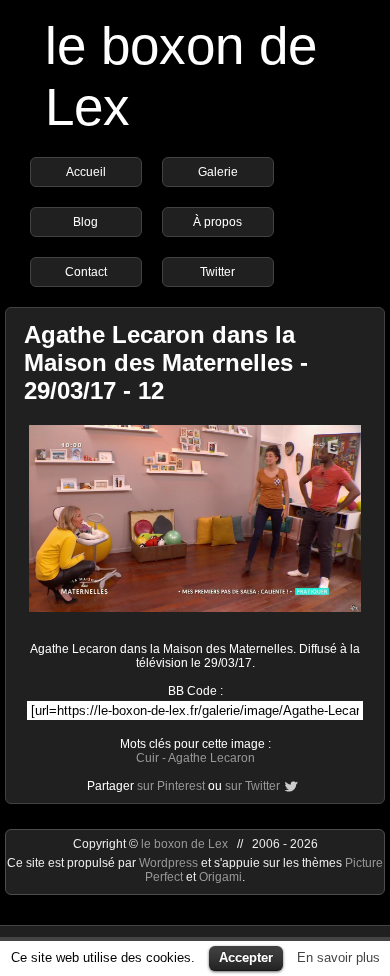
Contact (86, 272)
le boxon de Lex (184, 844)
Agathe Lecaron (211, 758)
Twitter (217, 272)
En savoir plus (338, 957)
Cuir (147, 758)
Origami (220, 877)
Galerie (218, 172)
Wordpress (170, 863)
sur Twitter (252, 786)
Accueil (86, 172)
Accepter (246, 957)
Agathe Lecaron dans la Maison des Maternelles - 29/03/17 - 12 (166, 362)
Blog (85, 222)
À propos (217, 222)
